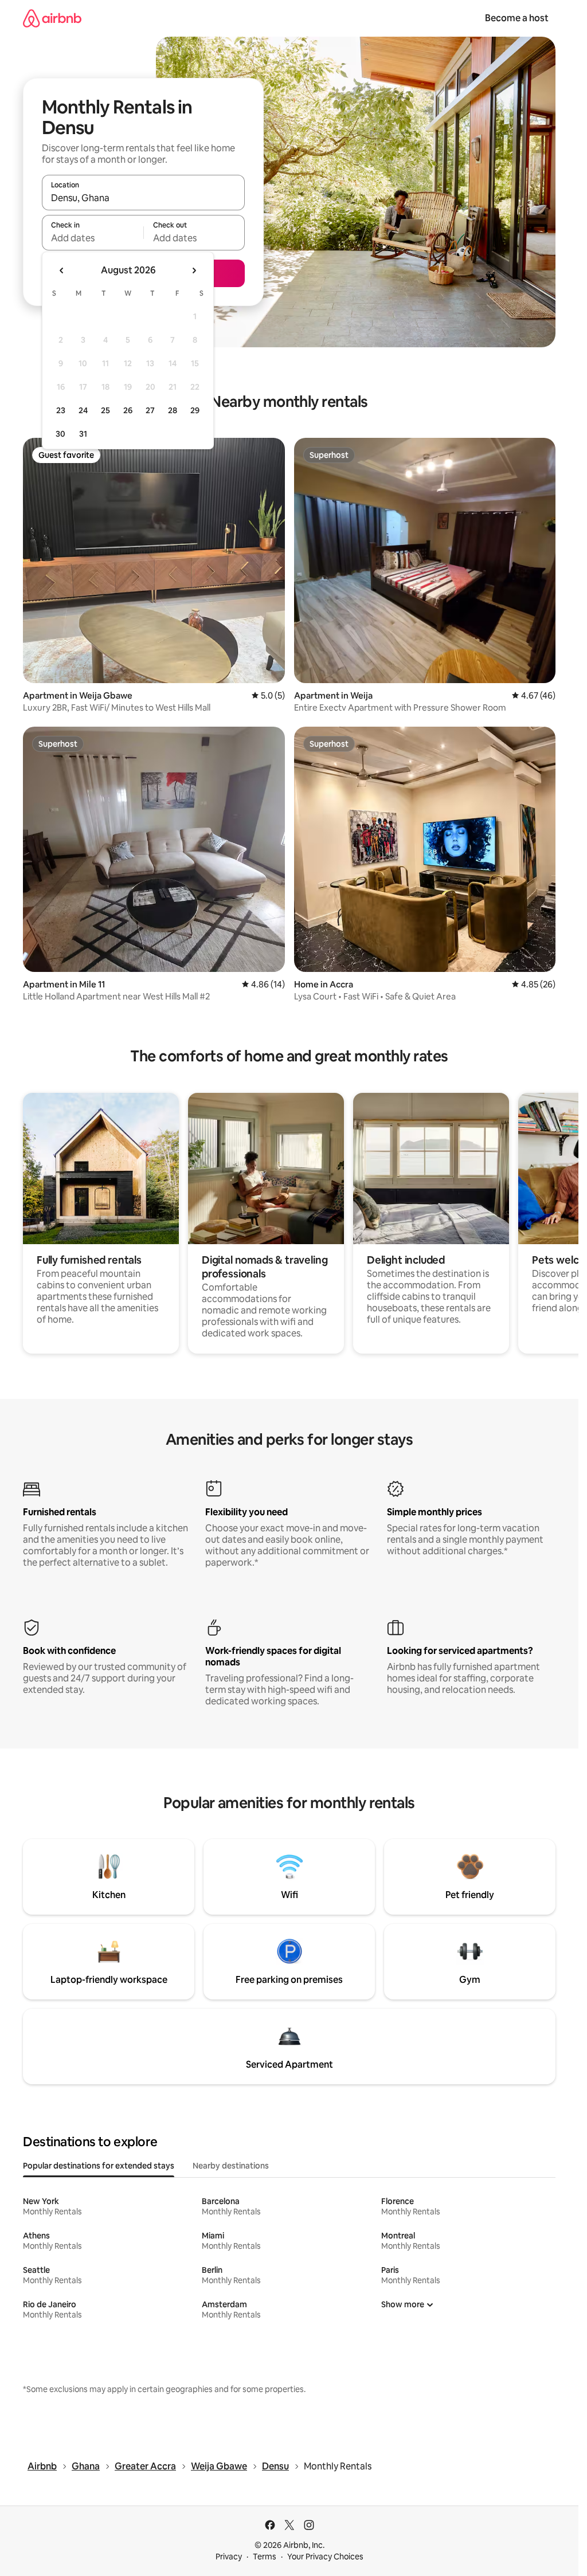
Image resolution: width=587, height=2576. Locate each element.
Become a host (517, 18)
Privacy (229, 2557)
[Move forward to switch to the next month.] (194, 270)
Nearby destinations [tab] (231, 2166)
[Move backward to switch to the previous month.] (62, 270)
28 (173, 410)
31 (83, 434)
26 (128, 410)
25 (105, 410)
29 (195, 410)
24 (83, 410)
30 (60, 434)
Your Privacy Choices (325, 2557)
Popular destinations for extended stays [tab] (99, 2166)
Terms (265, 2557)
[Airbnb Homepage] (52, 18)
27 (150, 410)
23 (61, 410)
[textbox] (93, 238)
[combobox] (143, 198)
